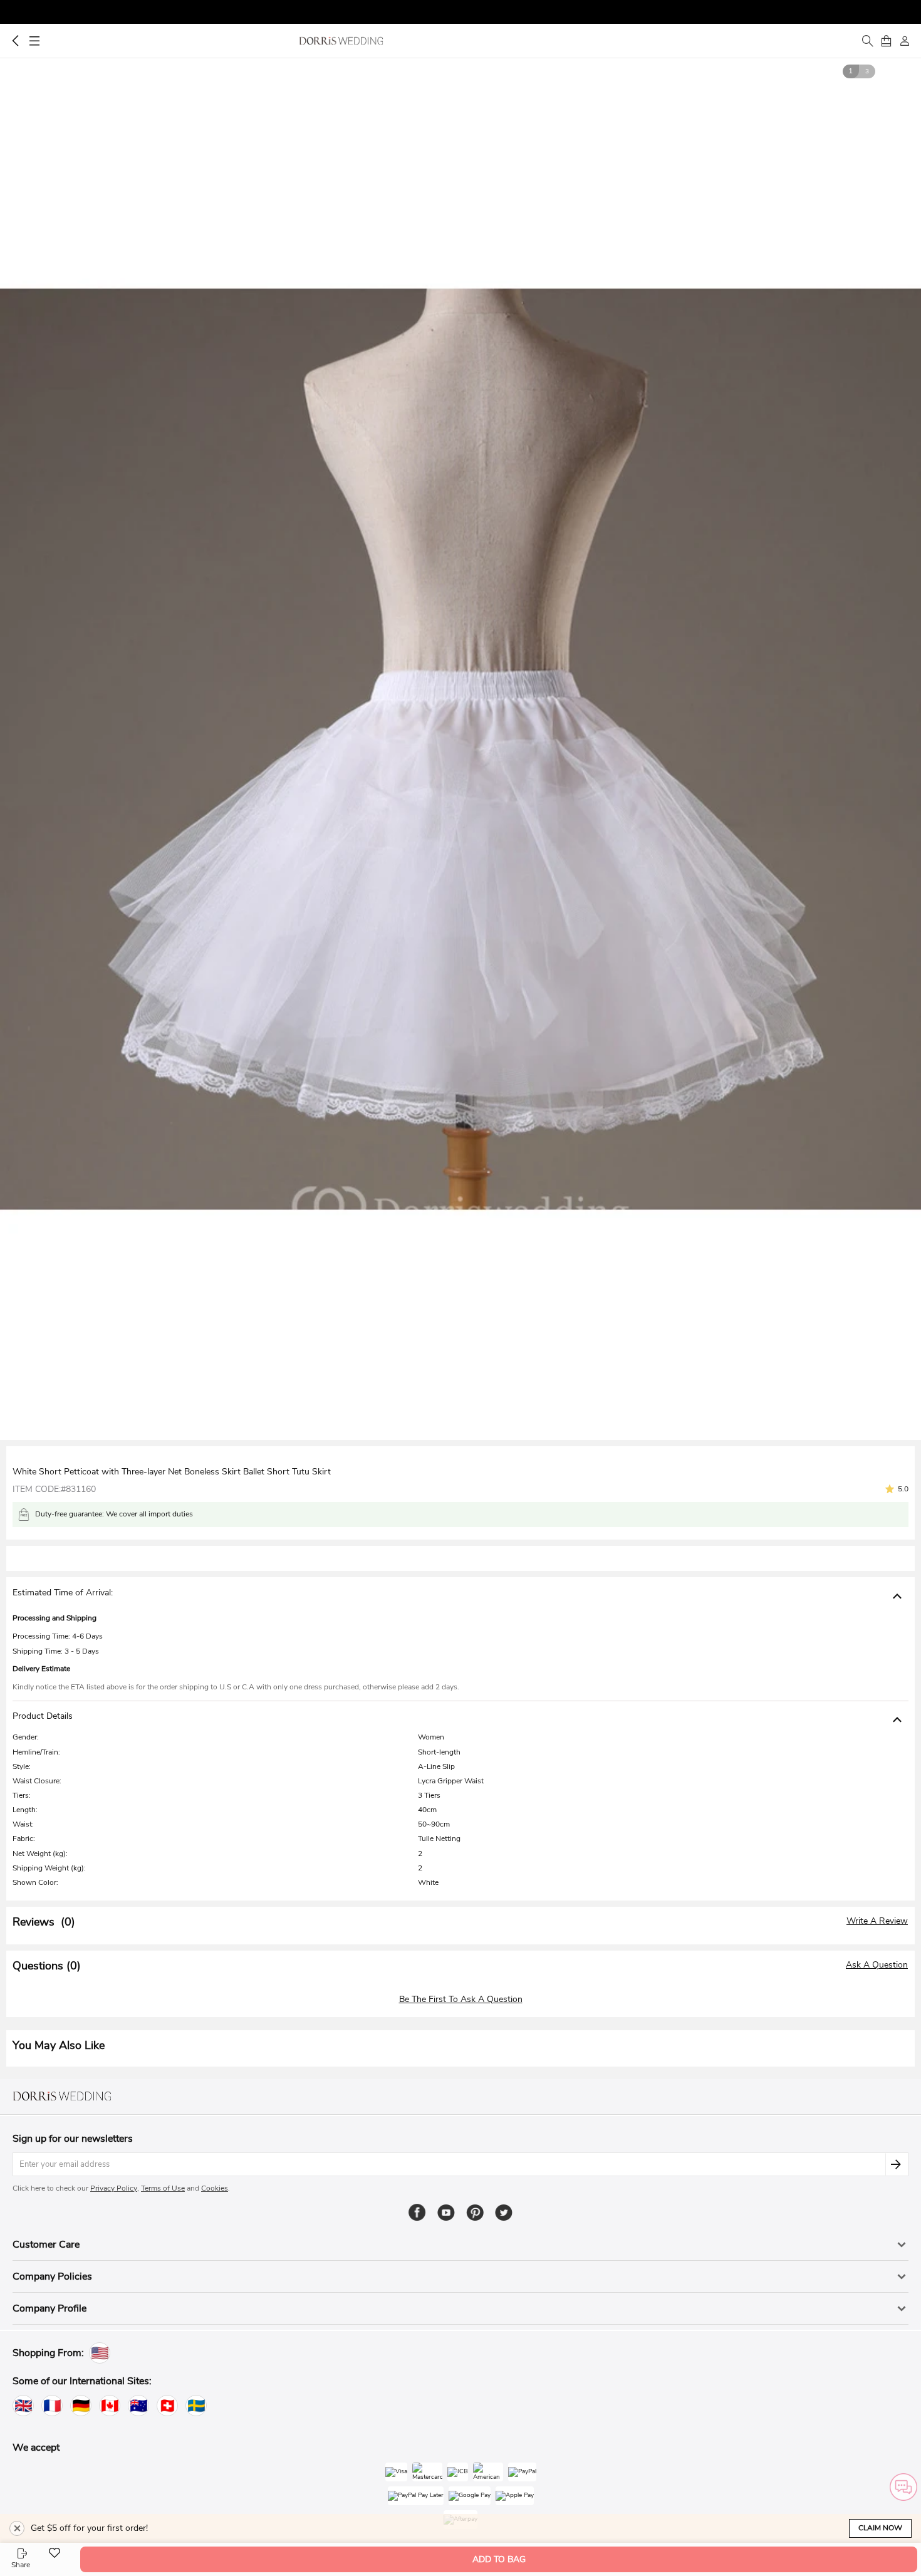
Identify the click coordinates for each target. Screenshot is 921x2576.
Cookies (215, 2188)
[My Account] (905, 41)
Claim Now (880, 2528)
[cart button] (886, 41)
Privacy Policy (114, 2188)
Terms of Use (163, 2188)
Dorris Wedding (341, 41)
